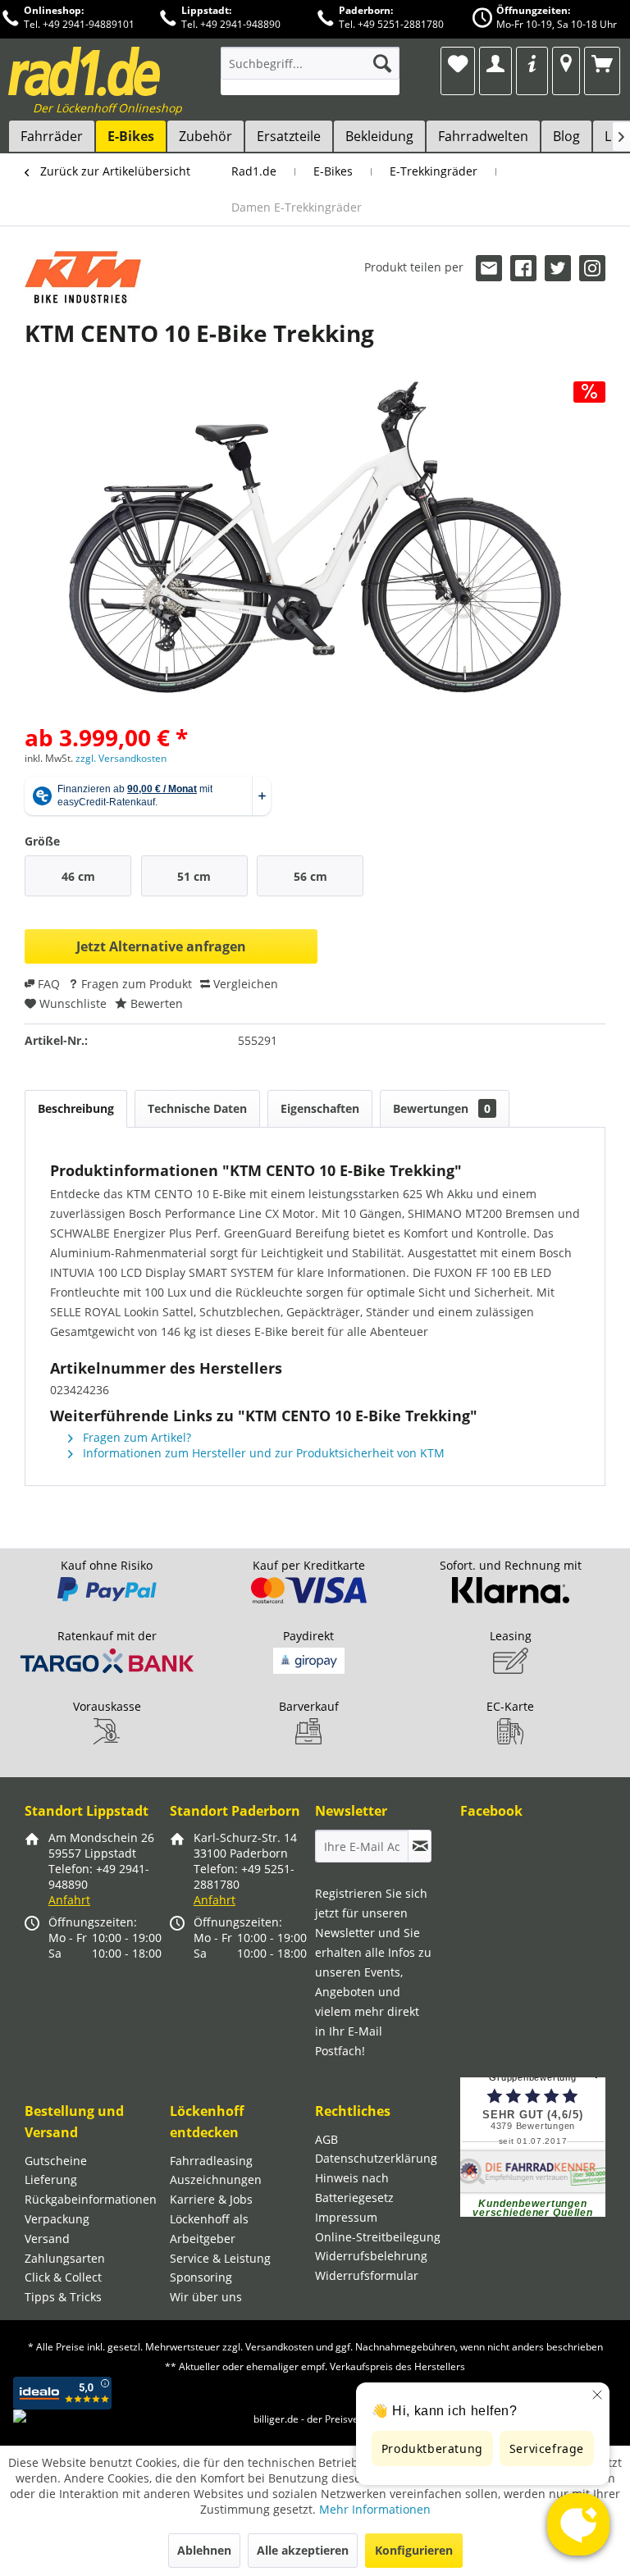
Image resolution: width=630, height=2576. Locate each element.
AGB (326, 2139)
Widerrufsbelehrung (371, 2256)
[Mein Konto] (495, 63)
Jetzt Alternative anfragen (161, 946)
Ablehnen (204, 2550)
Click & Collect (63, 2277)
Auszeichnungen (216, 2179)
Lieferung (51, 2179)
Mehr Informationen (375, 2509)
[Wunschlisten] (458, 63)
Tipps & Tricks (63, 2297)
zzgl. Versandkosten (121, 758)
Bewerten (155, 1003)
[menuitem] (310, 71)
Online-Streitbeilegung (378, 2237)
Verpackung (57, 2219)
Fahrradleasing (211, 2161)
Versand (47, 2239)
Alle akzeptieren (303, 2550)
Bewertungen (442, 1108)
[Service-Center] (532, 63)
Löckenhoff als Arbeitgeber (209, 2229)
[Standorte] (566, 63)
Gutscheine (56, 2161)
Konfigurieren (414, 2550)
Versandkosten (279, 2347)
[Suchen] (382, 63)
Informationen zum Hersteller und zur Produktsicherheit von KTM (262, 1453)
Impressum (346, 2217)
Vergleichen (244, 984)
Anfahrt (69, 1900)
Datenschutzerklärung (376, 2158)
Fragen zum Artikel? (135, 1437)
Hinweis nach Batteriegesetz (354, 2188)
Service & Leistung (220, 2258)
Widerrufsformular (367, 2275)
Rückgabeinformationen (91, 2199)
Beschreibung (76, 1108)
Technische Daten (197, 1108)
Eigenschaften (320, 1108)
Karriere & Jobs (211, 2199)
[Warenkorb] (602, 63)
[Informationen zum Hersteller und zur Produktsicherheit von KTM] (83, 280)
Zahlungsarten (65, 2258)
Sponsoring (201, 2277)
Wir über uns (206, 2297)
